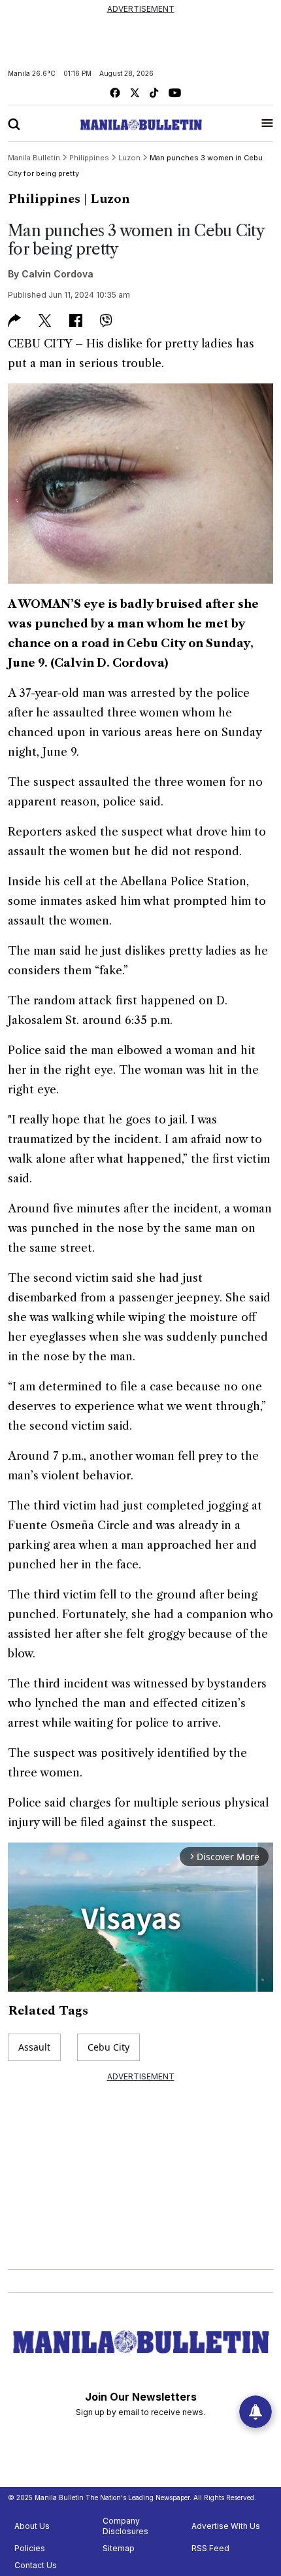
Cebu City (108, 2047)
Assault (34, 2047)
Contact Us (36, 2565)
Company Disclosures (125, 2526)
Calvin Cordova (58, 274)
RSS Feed (210, 2548)
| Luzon (107, 199)
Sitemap (119, 2548)
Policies (30, 2548)
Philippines (44, 199)
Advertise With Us (226, 2526)
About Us (32, 2526)
